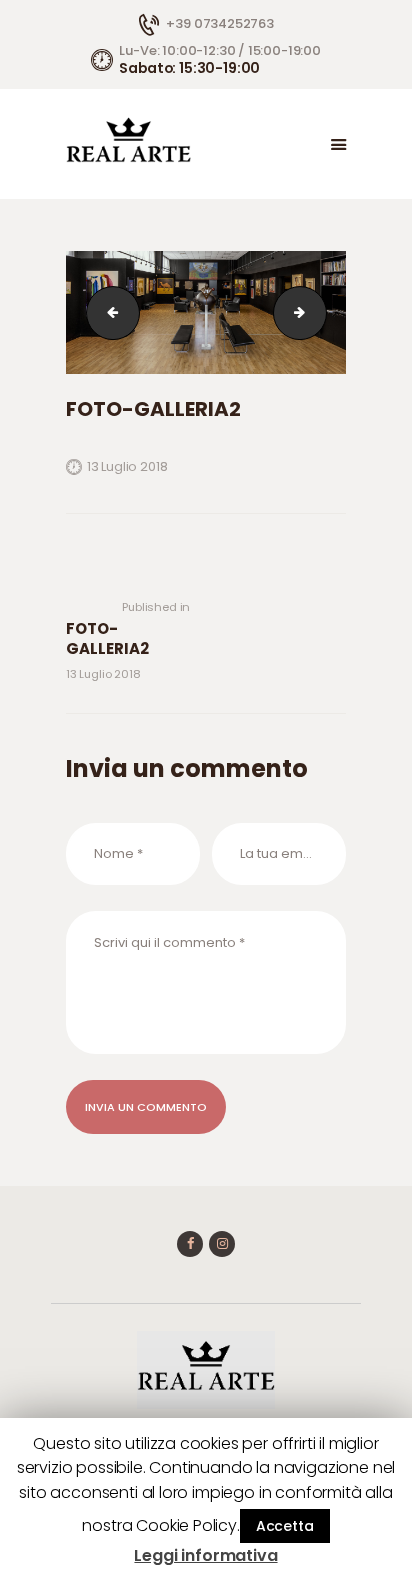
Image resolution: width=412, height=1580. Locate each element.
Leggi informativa (205, 1555)
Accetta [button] (285, 1526)
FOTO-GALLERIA (107, 312)
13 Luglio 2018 (127, 466)
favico (320, 312)
